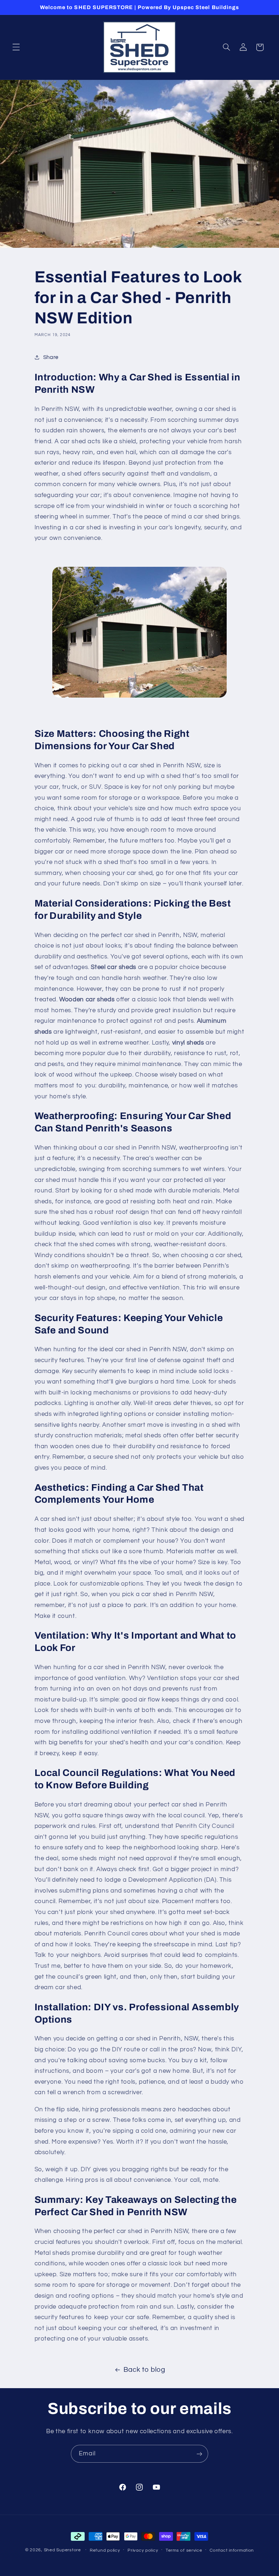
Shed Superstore (62, 2550)
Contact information (232, 2550)
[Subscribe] (199, 2454)
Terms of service (184, 2550)
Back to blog (144, 2370)
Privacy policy (143, 2550)
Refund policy (105, 2550)
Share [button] (51, 357)
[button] (16, 47)
